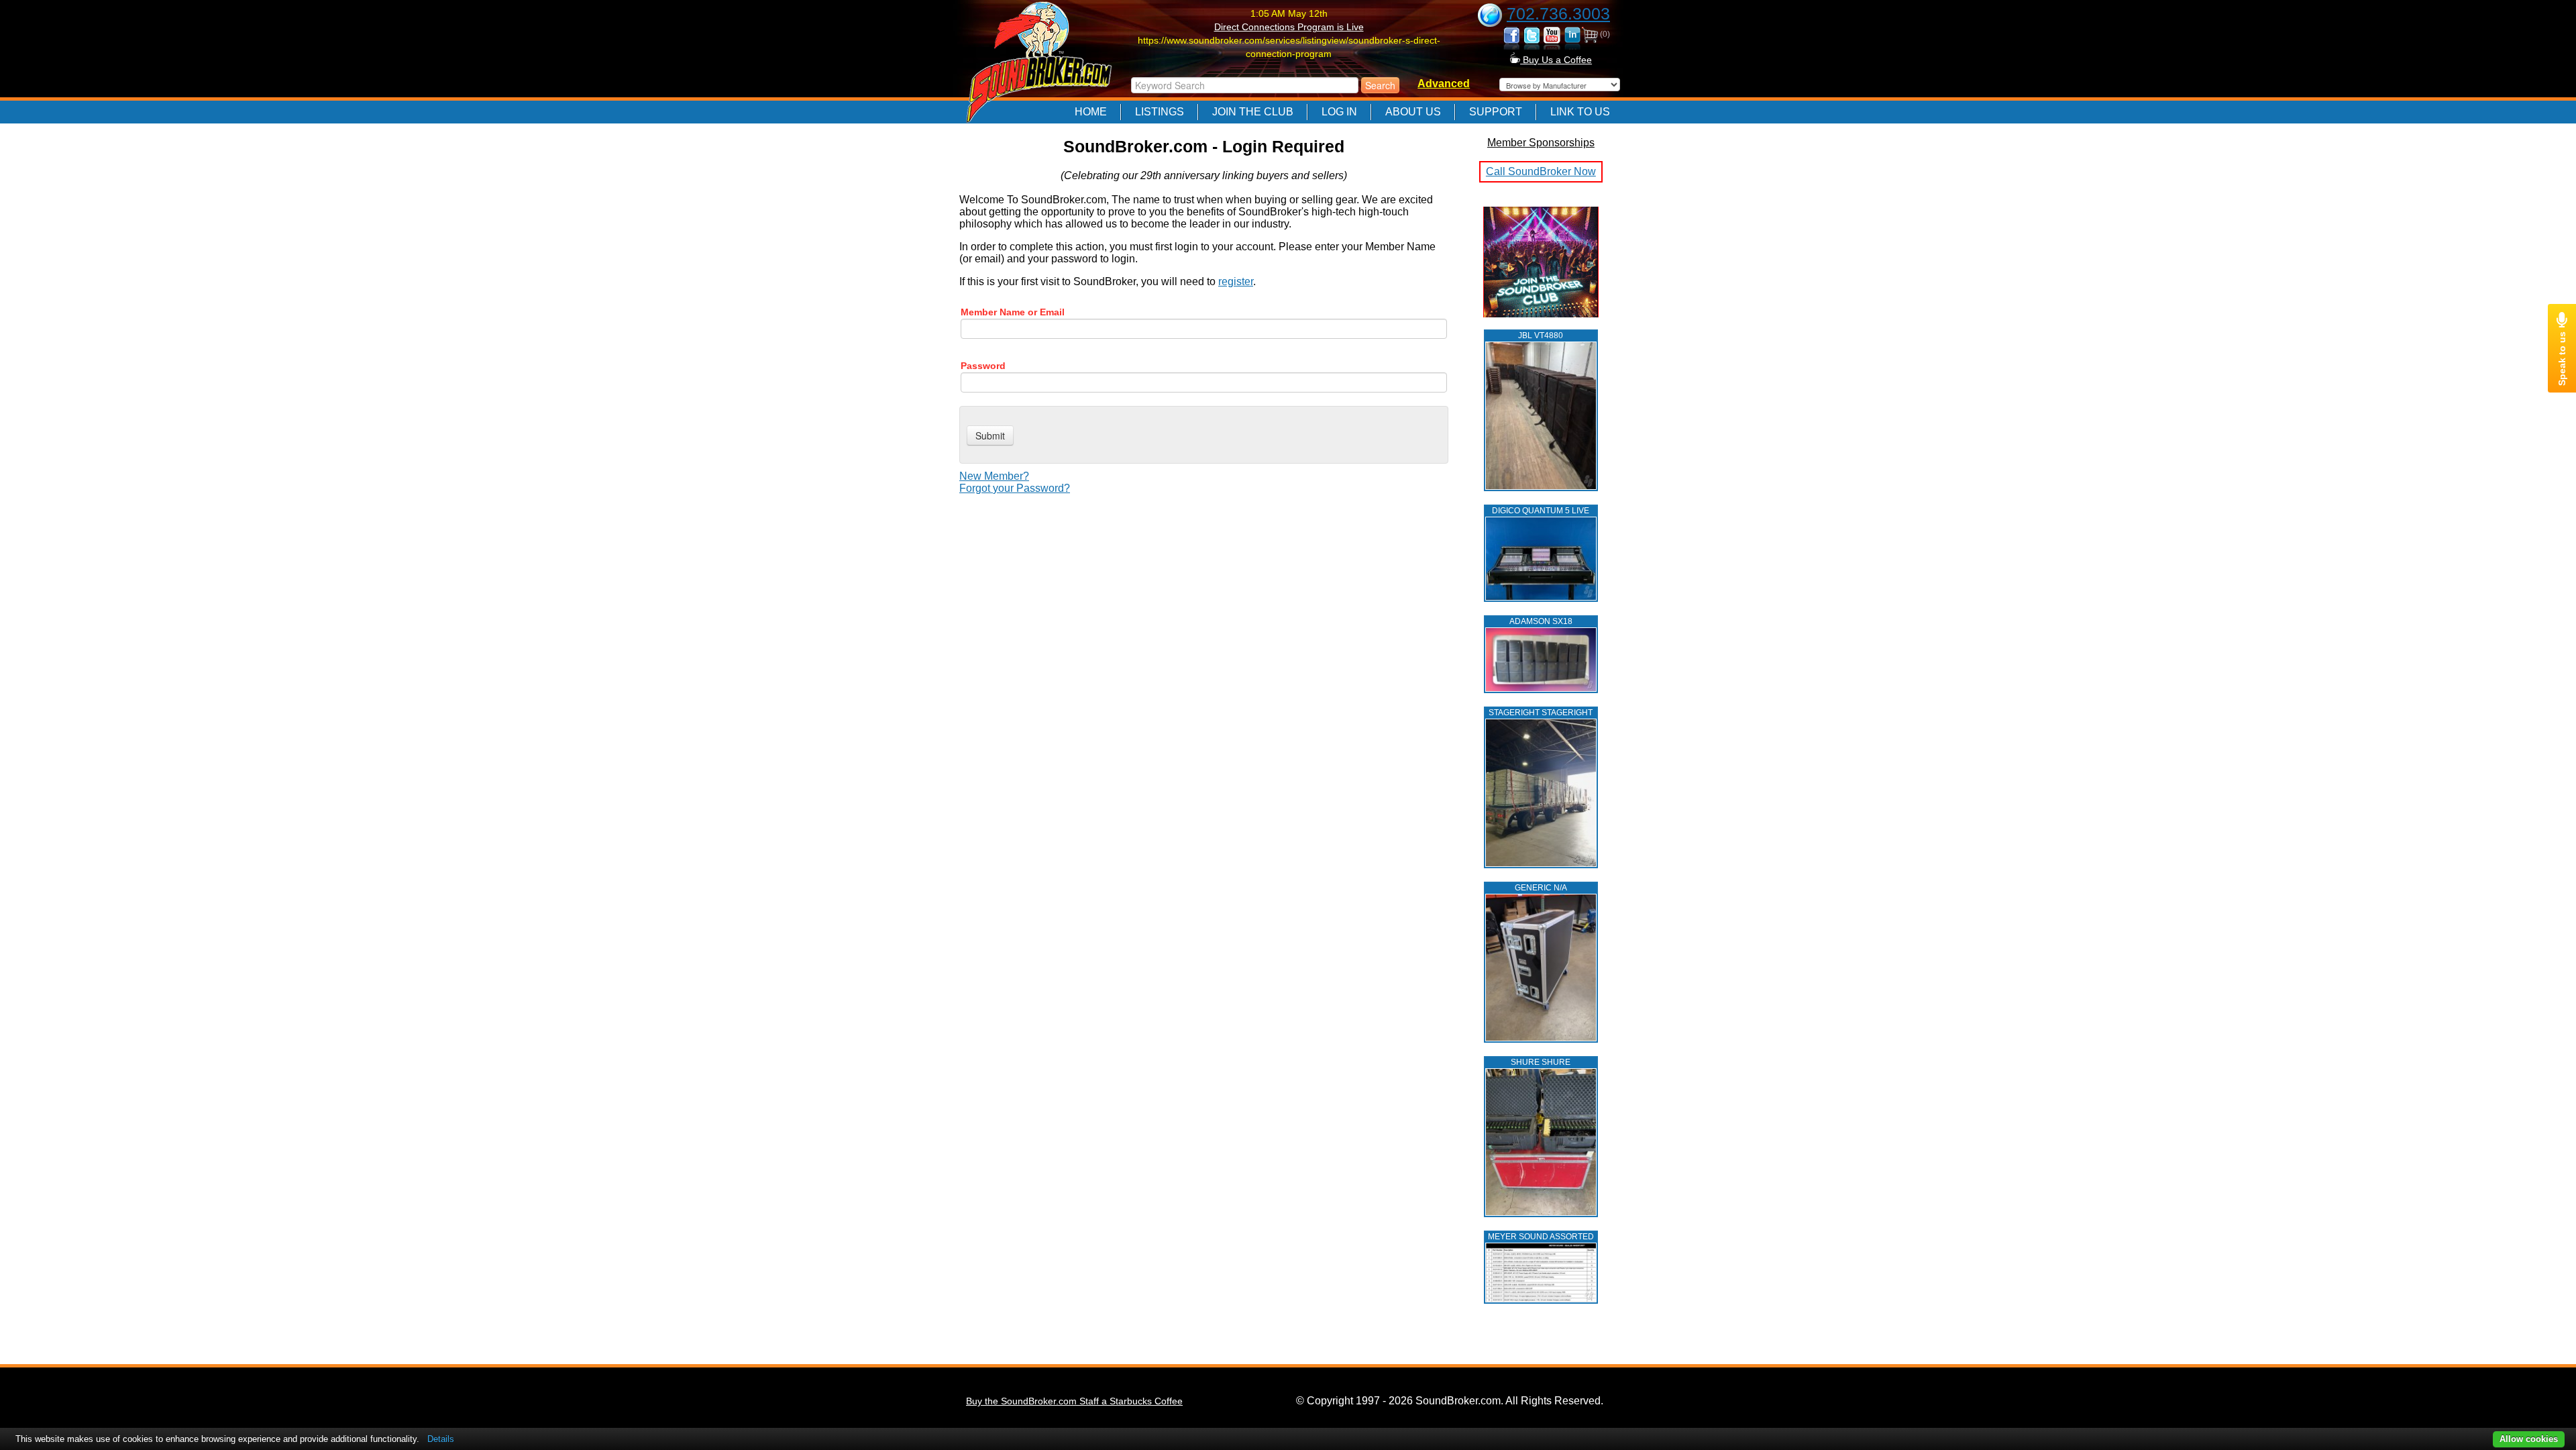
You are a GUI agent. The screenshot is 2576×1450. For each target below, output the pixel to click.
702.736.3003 (1558, 13)
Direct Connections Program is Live (1289, 27)
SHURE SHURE (1541, 1062)
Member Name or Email (1013, 312)
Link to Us (1580, 112)
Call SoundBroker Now (1541, 171)
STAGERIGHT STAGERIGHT (1541, 713)
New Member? (994, 476)
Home (1091, 112)
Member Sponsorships (1541, 143)
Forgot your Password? (1015, 488)
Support (1496, 112)
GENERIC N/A (1541, 888)
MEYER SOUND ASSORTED (1541, 1237)
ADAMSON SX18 (1541, 621)
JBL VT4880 (1541, 335)
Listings (1160, 112)
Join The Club (1253, 112)
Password (983, 366)
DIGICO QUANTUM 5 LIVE (1541, 511)
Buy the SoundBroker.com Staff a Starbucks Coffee (1074, 1401)
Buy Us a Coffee (1556, 60)
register (1236, 281)
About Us (1413, 112)
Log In (1339, 112)
